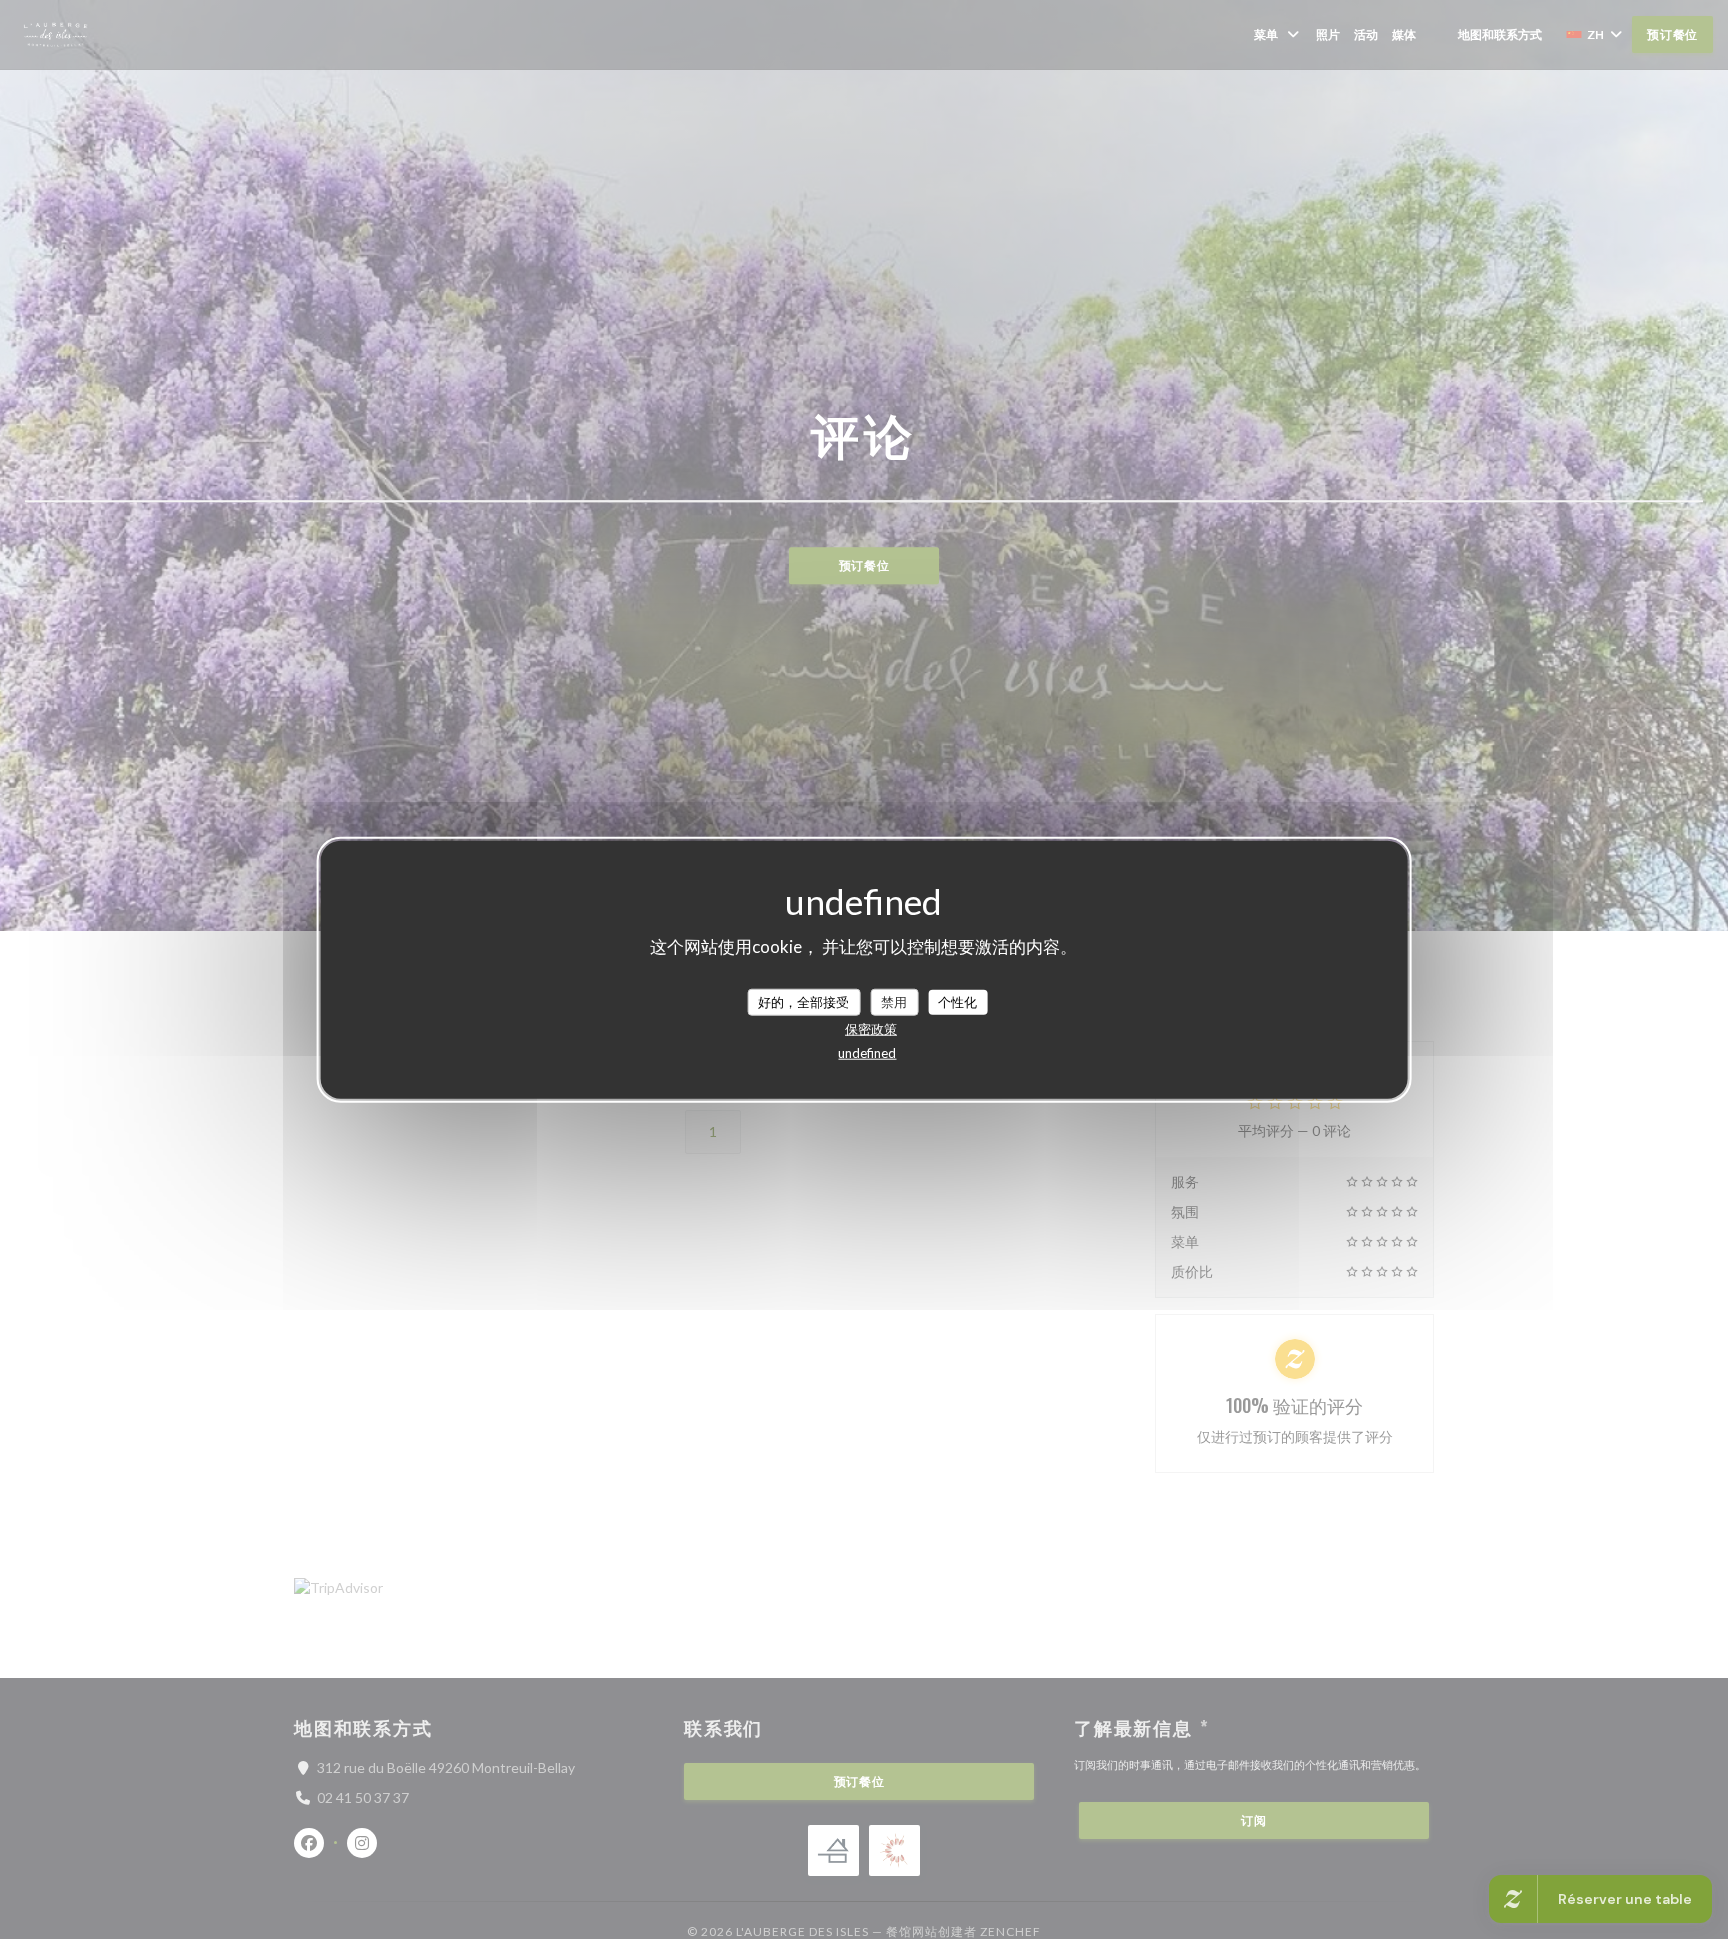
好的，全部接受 (803, 1001)
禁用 (894, 1001)
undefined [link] (867, 1053)
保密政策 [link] (871, 1029)
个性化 (957, 1001)
